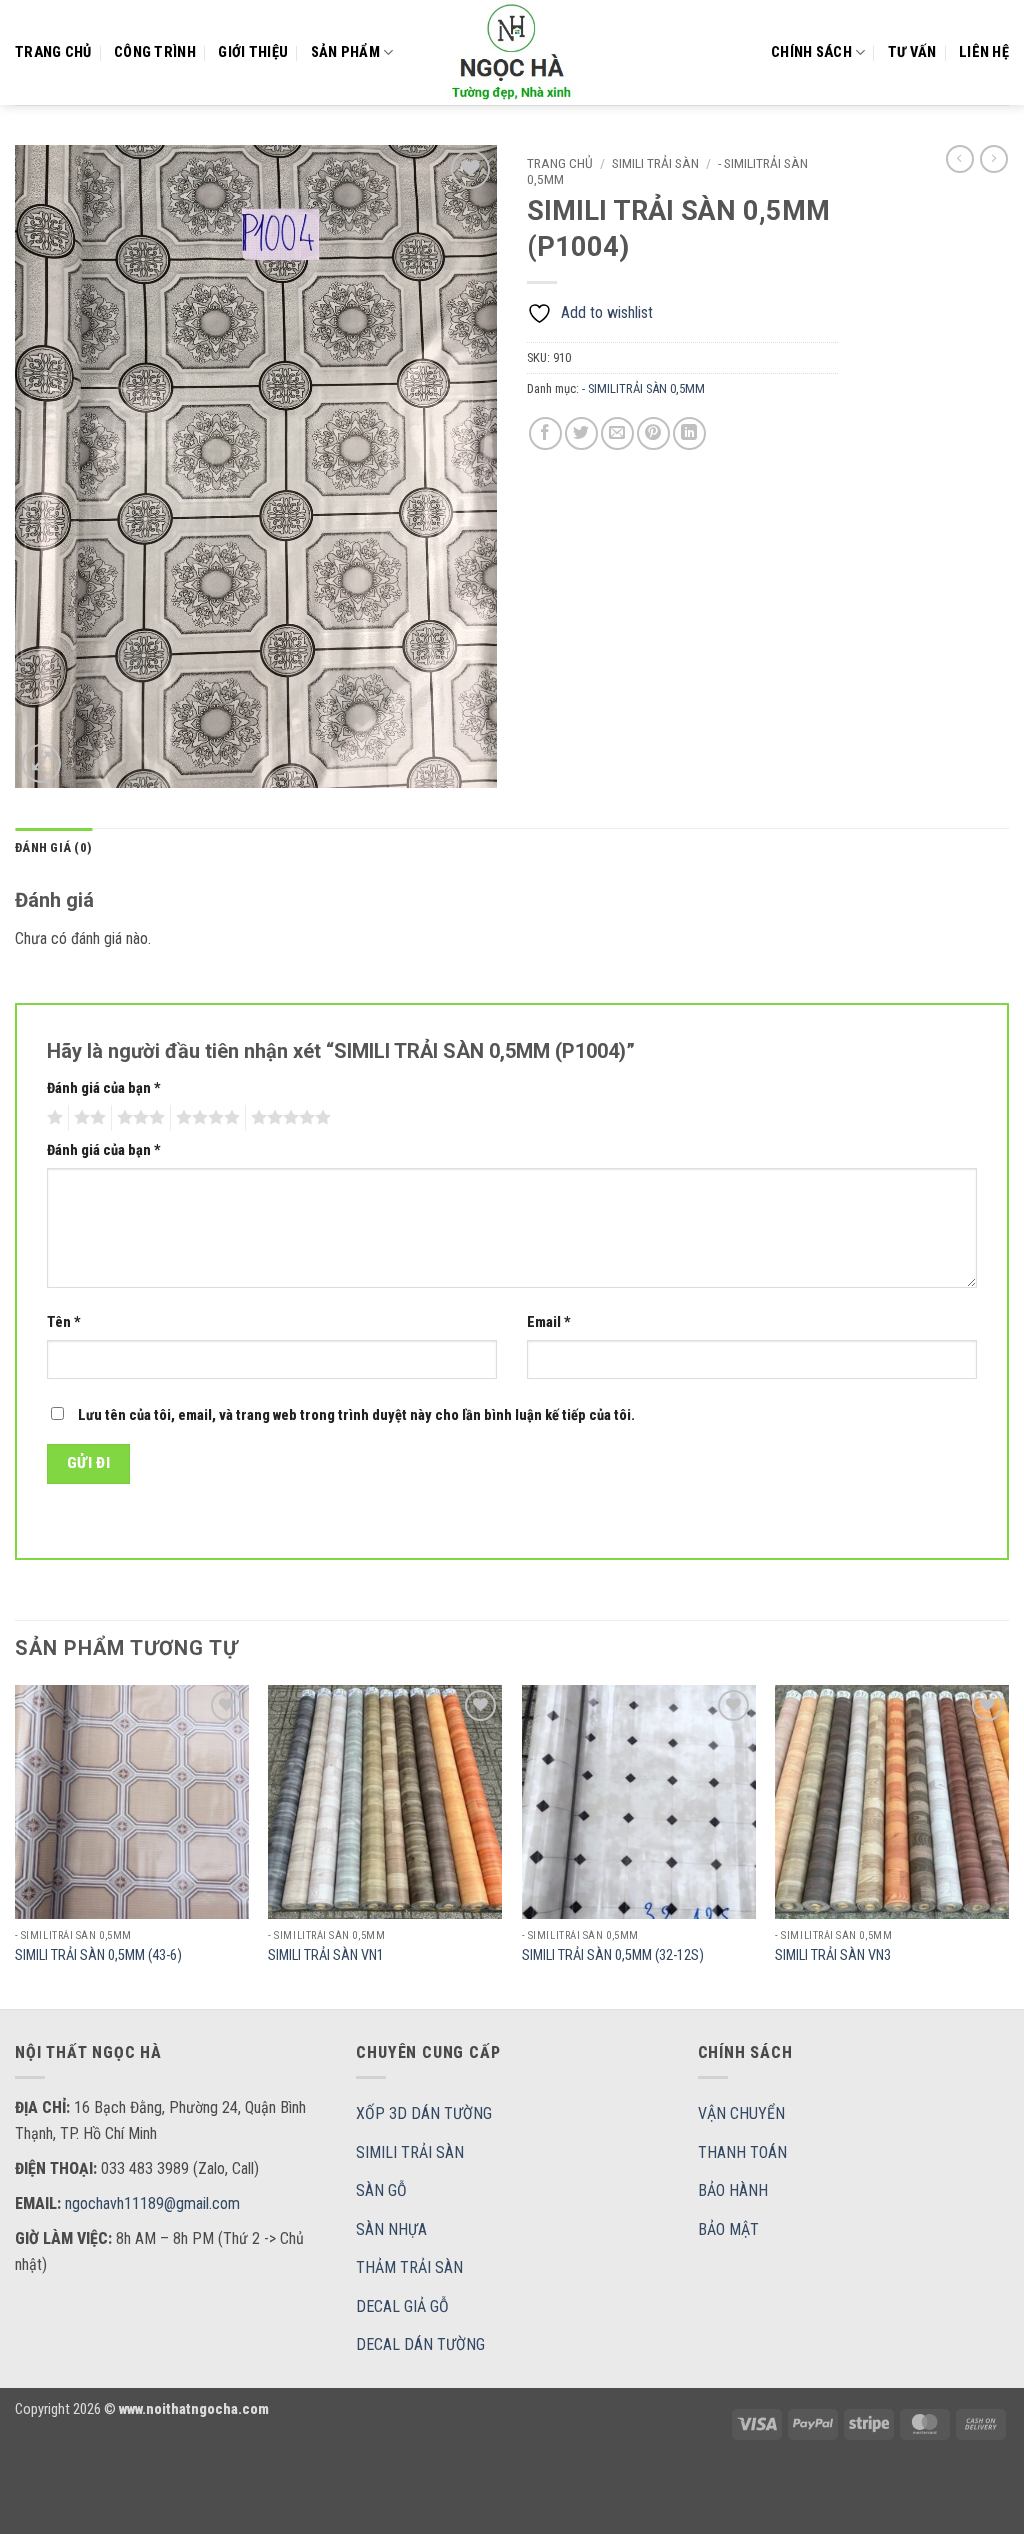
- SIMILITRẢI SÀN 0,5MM (643, 388)
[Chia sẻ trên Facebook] (545, 433)
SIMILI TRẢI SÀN (655, 163)
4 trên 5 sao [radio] (205, 1118)
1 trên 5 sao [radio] (52, 1118)
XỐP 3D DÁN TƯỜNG (424, 2113)
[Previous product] (994, 159)
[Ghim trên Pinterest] (653, 433)
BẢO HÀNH (733, 2190)
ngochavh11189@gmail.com (152, 2203)
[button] (41, 763)
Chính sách (811, 52)
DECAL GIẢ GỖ (402, 2306)
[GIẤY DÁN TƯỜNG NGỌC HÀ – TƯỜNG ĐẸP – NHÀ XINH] (512, 52)
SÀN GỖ (381, 2190)
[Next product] (960, 159)
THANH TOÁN (742, 2152)
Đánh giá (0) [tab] (53, 847)
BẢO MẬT (728, 2229)
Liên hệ (984, 52)
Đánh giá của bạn (104, 1088)
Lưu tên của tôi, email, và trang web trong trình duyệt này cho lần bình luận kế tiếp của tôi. (356, 1415)
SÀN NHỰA (391, 2229)
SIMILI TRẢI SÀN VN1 (326, 1955)
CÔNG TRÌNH (155, 52)
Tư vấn (912, 52)
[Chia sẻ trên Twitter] (581, 433)
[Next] (1008, 1845)
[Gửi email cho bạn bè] (617, 433)
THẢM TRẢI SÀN (409, 2267)
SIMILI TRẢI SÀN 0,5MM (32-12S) (613, 1955)
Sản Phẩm (345, 52)
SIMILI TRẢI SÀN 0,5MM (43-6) (98, 1955)
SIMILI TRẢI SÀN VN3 (833, 1955)
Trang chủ (53, 52)
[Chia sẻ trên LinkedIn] (689, 433)
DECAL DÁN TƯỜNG (420, 2344)
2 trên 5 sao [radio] (87, 1118)
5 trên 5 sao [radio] (288, 1118)
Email (549, 1322)
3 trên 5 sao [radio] (138, 1118)
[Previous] (16, 1845)
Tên (64, 1322)
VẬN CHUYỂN (741, 2113)
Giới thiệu (253, 52)
